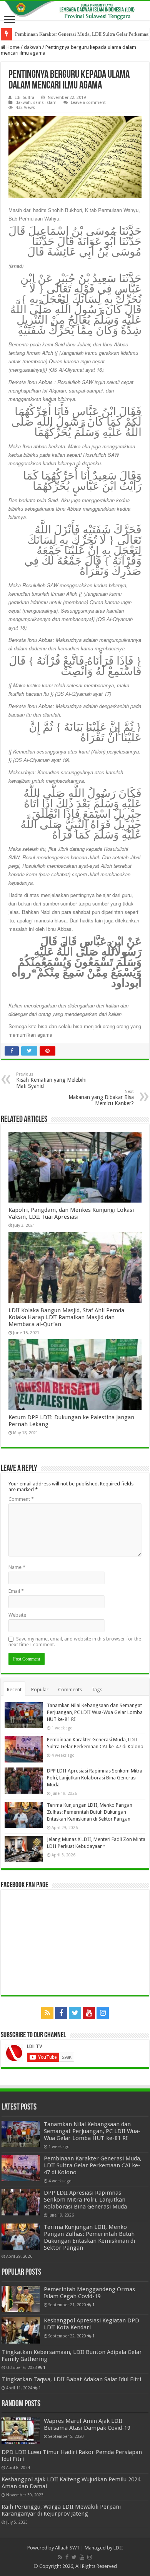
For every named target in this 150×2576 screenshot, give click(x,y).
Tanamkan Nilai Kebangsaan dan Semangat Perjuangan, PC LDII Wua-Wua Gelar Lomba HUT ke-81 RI (95, 1712)
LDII (118, 2548)
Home (12, 47)
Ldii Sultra (24, 98)
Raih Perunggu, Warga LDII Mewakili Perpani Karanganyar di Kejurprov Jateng (61, 2510)
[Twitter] (75, 2013)
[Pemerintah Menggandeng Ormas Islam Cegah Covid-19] (21, 2299)
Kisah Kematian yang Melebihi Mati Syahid (51, 1080)
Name (17, 1567)
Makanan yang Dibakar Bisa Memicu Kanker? (101, 1098)
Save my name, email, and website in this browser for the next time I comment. (75, 1642)
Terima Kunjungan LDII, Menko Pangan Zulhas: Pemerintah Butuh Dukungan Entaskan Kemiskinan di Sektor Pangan (90, 1812)
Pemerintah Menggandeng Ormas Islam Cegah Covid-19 (89, 2293)
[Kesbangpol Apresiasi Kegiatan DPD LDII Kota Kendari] (21, 2330)
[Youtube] (89, 2013)
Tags (97, 1690)
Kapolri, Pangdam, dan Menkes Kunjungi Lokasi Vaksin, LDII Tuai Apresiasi (71, 1213)
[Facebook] (61, 2013)
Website (17, 1615)
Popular (40, 1690)
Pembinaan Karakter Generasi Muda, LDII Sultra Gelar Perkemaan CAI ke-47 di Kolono (93, 2165)
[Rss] (47, 2013)
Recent (14, 1690)
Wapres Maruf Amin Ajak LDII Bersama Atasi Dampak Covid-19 (87, 2424)
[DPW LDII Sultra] (75, 11)
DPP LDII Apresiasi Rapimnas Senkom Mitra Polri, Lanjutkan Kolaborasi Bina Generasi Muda (95, 1778)
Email (16, 1591)
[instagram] (103, 2013)
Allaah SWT (67, 2548)
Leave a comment (88, 103)
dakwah (32, 47)
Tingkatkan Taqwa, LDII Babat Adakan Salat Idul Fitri (71, 2379)
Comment (21, 1499)
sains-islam (45, 103)
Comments (70, 1690)
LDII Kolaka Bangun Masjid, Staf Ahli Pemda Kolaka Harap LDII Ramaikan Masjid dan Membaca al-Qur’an (66, 1317)
